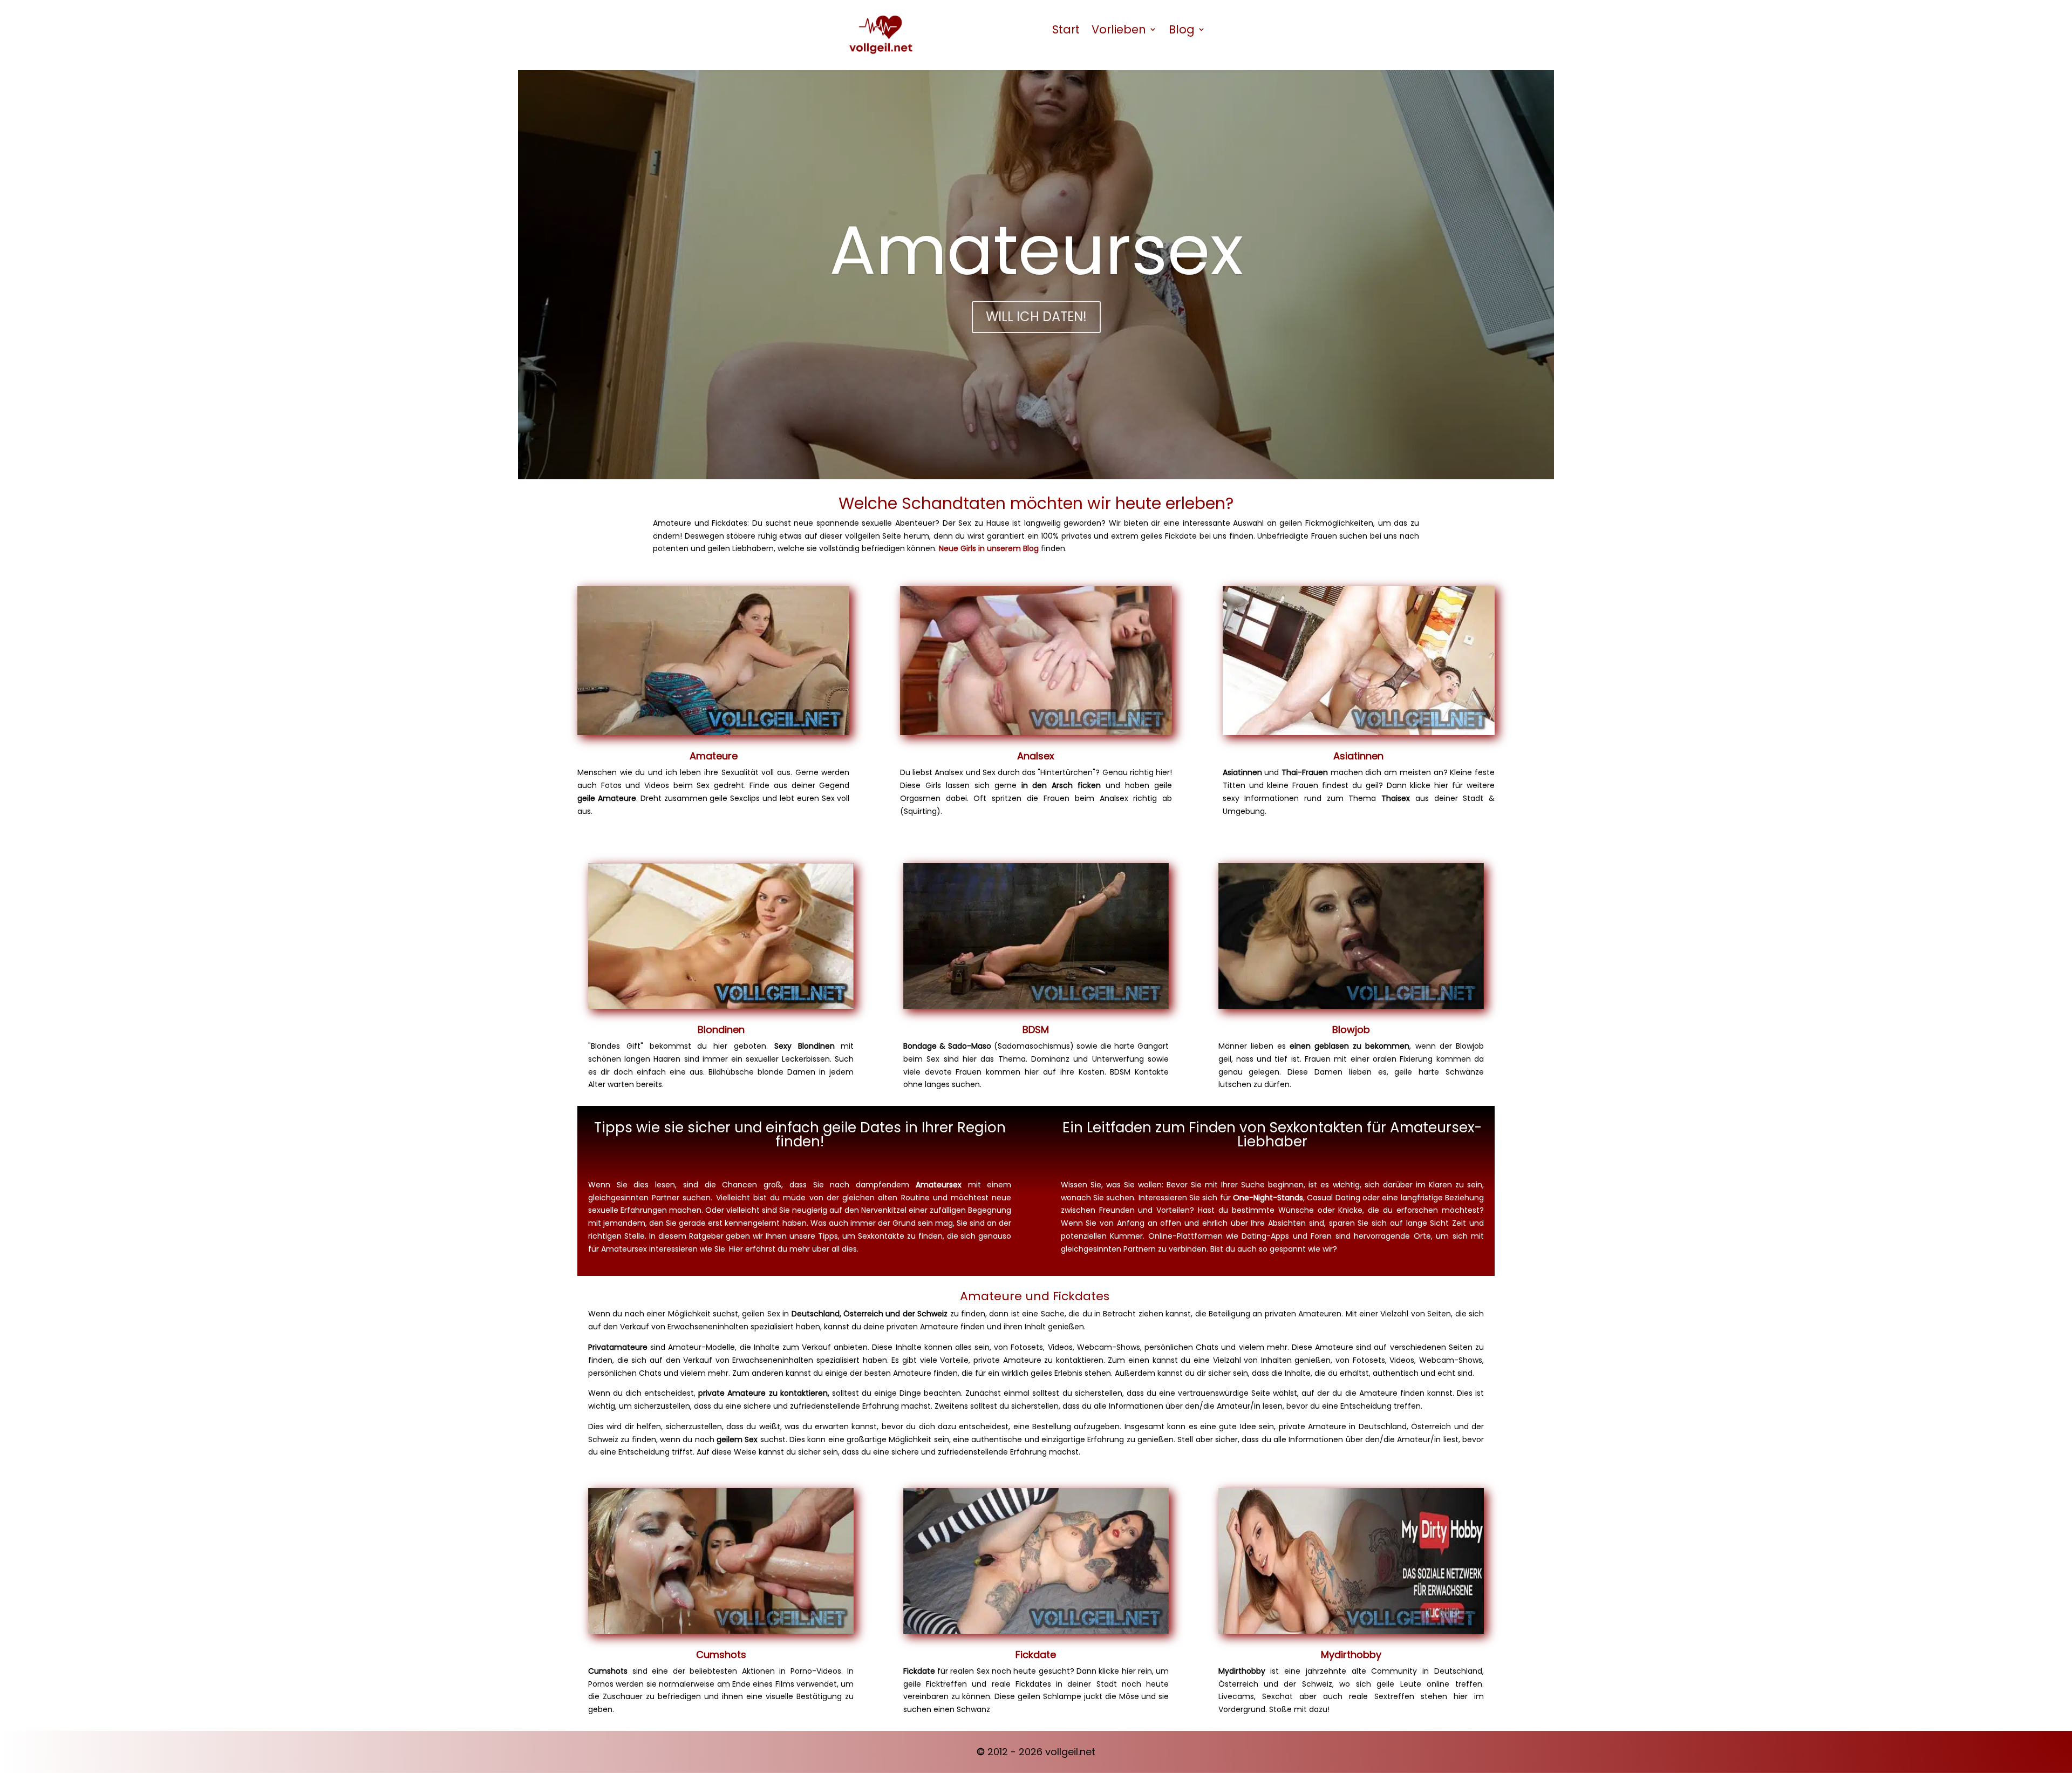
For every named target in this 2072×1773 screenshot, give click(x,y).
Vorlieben (1119, 29)
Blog (1182, 29)
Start (1066, 29)
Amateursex (1036, 250)
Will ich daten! (1036, 317)
